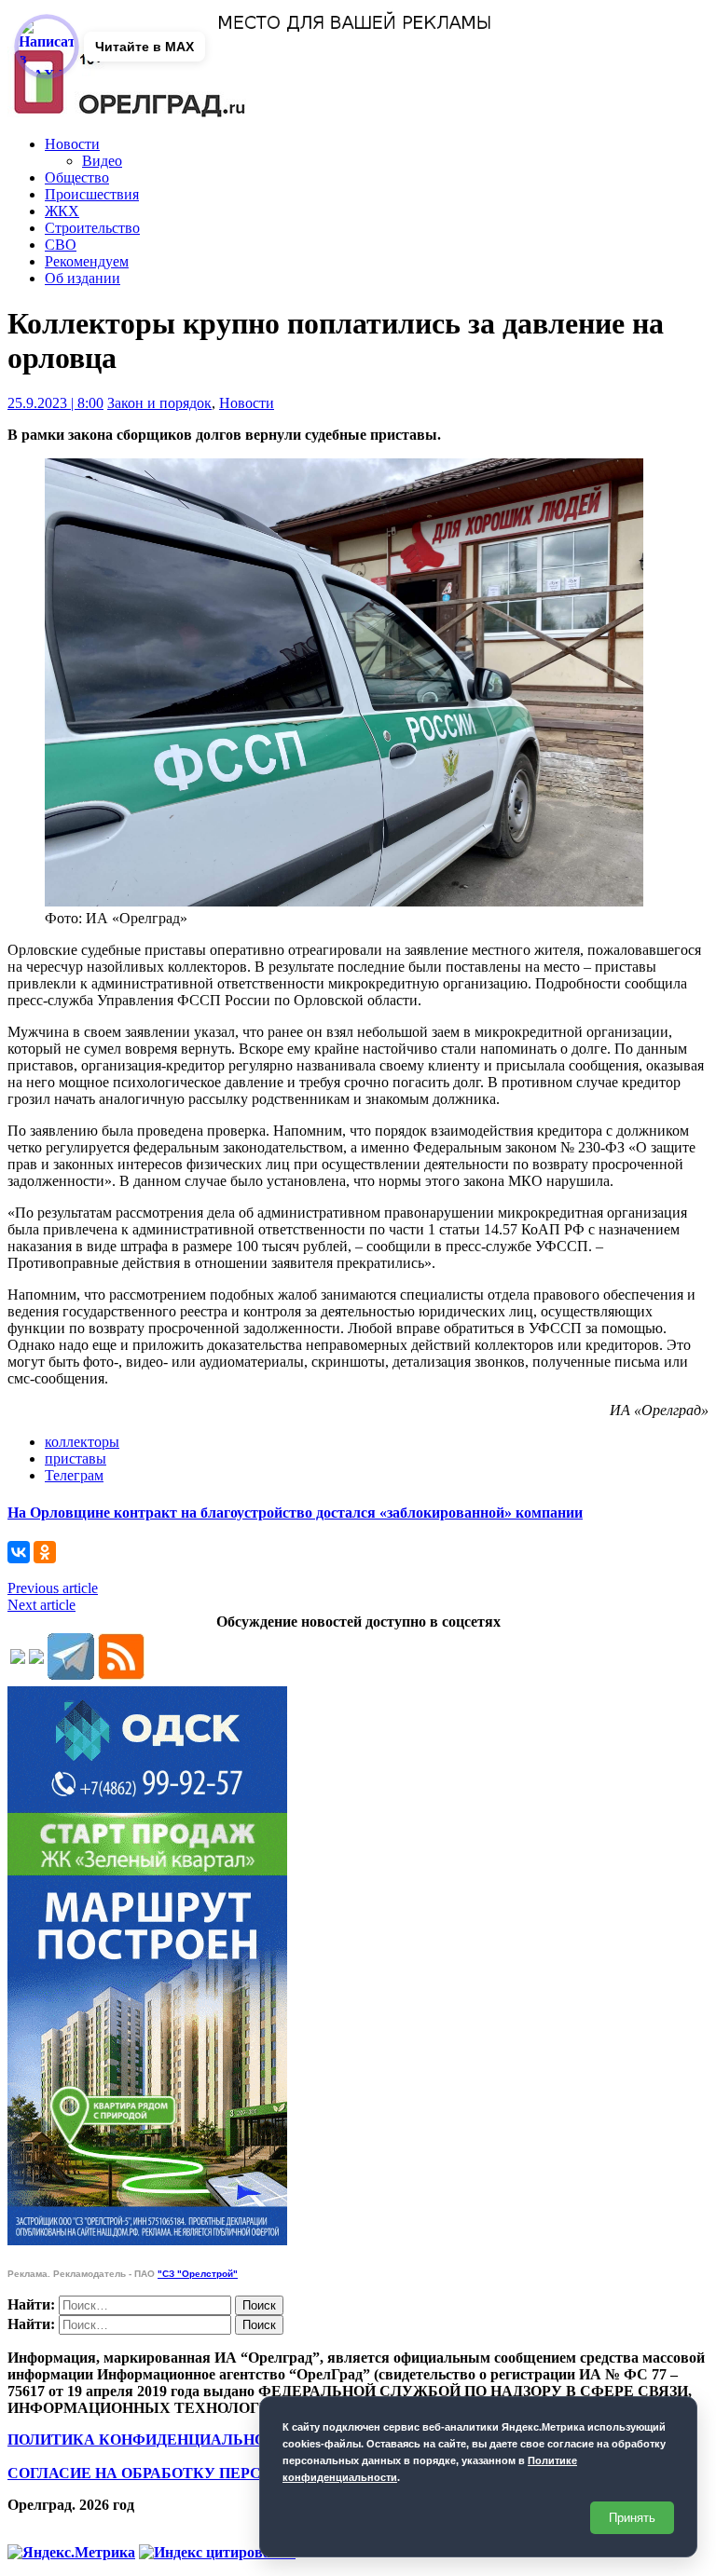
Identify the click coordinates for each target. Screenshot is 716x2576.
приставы (76, 1458)
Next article (41, 1605)
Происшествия (92, 194)
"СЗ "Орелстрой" (198, 2274)
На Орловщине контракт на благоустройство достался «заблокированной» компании (295, 1513)
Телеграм (74, 1475)
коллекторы (82, 1442)
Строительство (92, 228)
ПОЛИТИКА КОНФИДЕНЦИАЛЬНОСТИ (153, 2440)
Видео (102, 161)
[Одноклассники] (45, 1552)
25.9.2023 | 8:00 (55, 403)
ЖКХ (62, 211)
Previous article (53, 1588)
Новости (72, 144)
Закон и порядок (159, 403)
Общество (77, 177)
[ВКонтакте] (19, 1552)
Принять (632, 2518)
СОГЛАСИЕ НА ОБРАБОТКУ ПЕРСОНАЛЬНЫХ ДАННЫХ (217, 2473)
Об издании (83, 278)
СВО (61, 245)
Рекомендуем (87, 261)
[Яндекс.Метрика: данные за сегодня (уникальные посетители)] (71, 2553)
